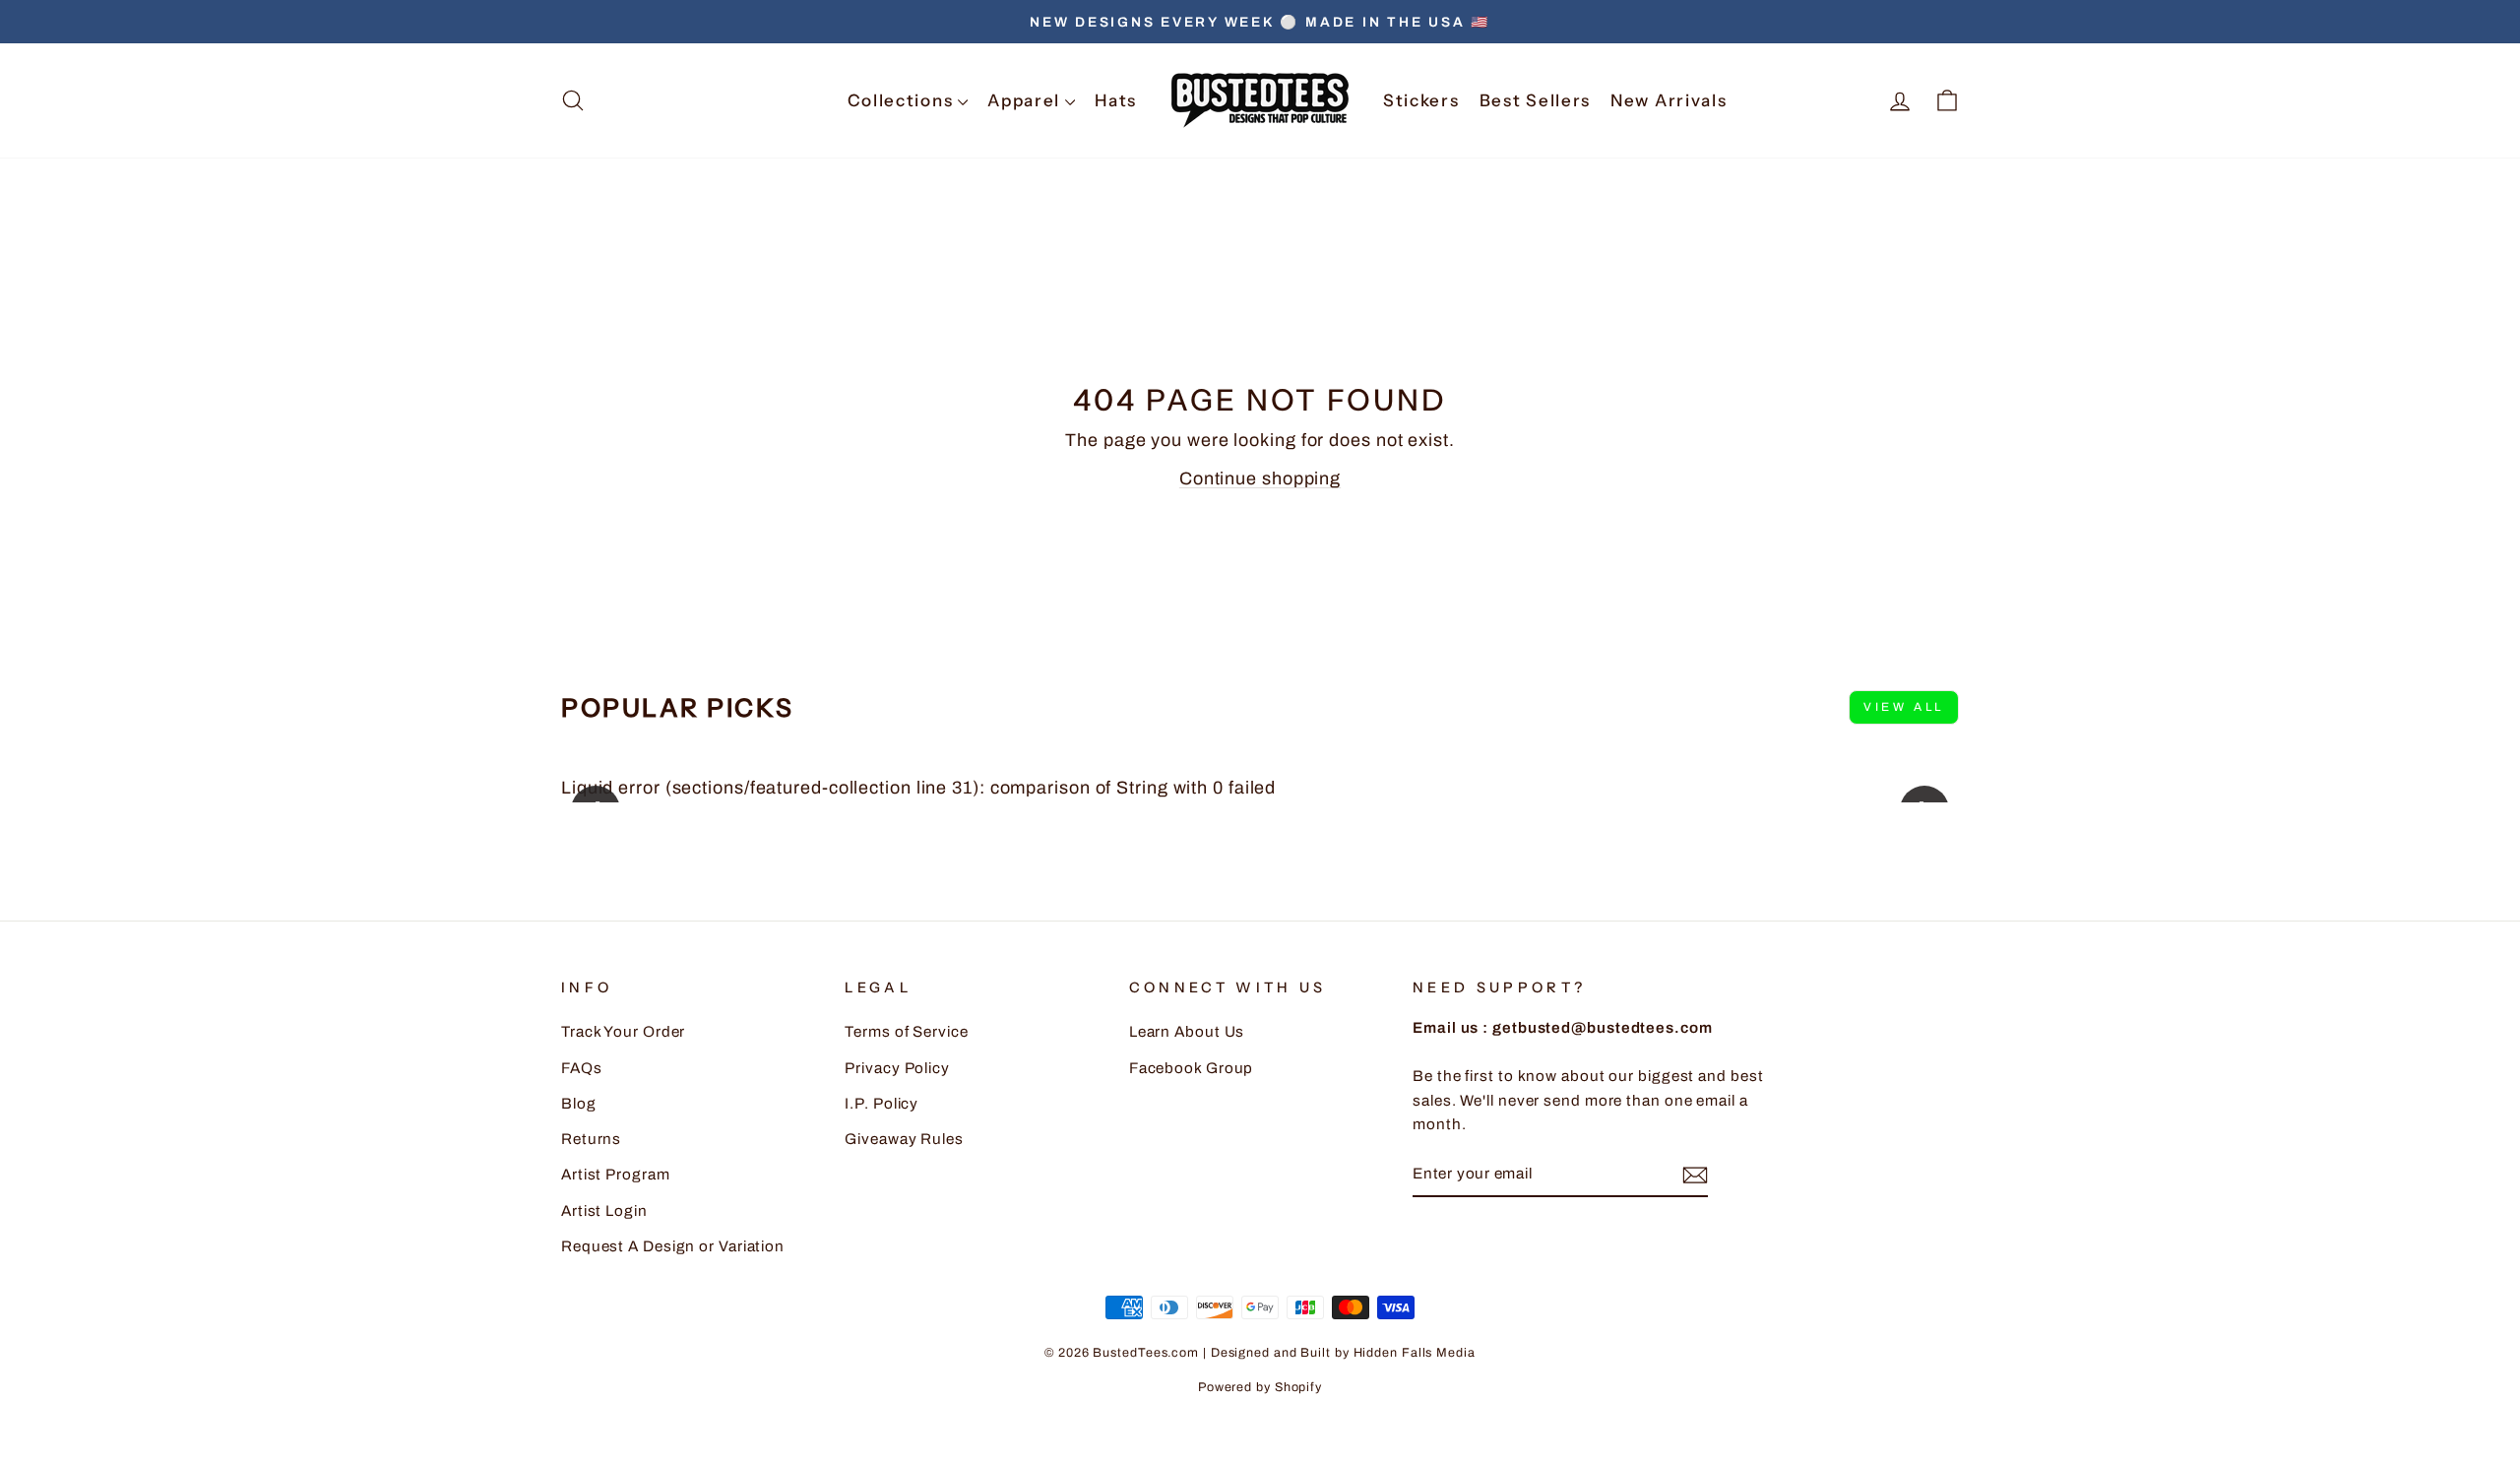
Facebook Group (1192, 1068)
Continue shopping (1260, 478)
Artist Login (604, 1211)
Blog (579, 1104)
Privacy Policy (897, 1068)
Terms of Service (906, 1032)
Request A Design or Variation (673, 1246)
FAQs (582, 1068)
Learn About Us (1187, 1032)
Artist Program (616, 1175)
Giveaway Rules (904, 1139)
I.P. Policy (882, 1104)
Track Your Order (623, 1032)
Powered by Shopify (1260, 1387)
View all (1904, 707)
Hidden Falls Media (1415, 1353)
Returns (591, 1139)
